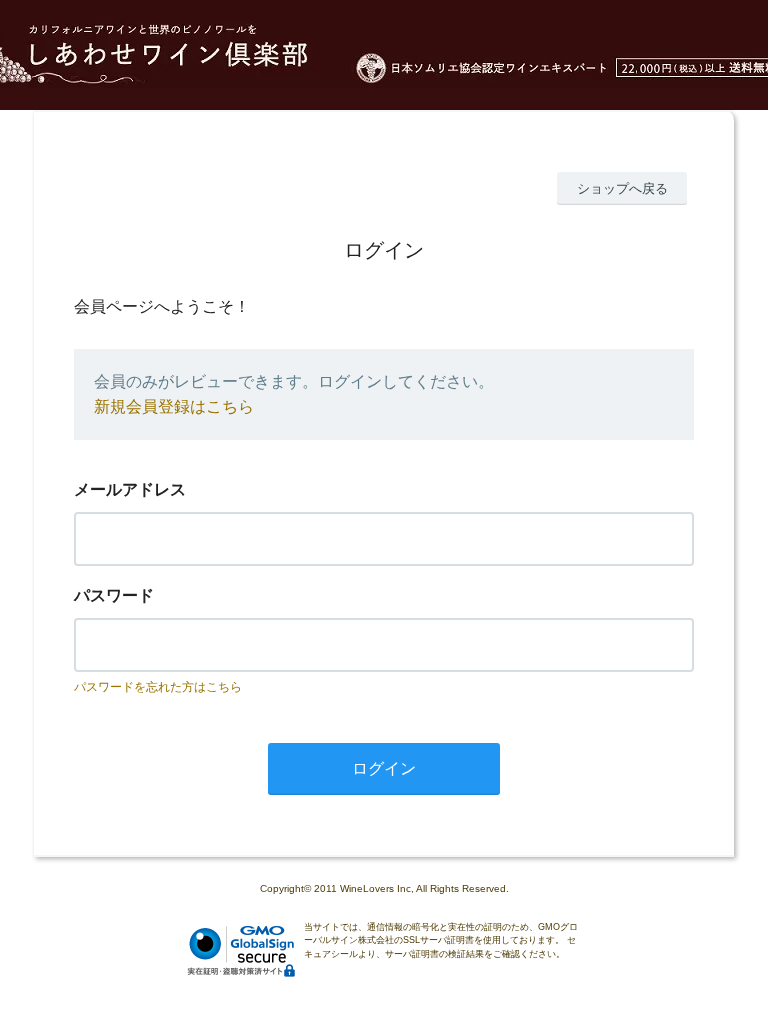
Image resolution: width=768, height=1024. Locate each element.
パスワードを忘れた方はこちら (158, 687)
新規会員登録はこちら (174, 406)
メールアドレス (130, 489)
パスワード (114, 595)
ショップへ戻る (622, 188)
